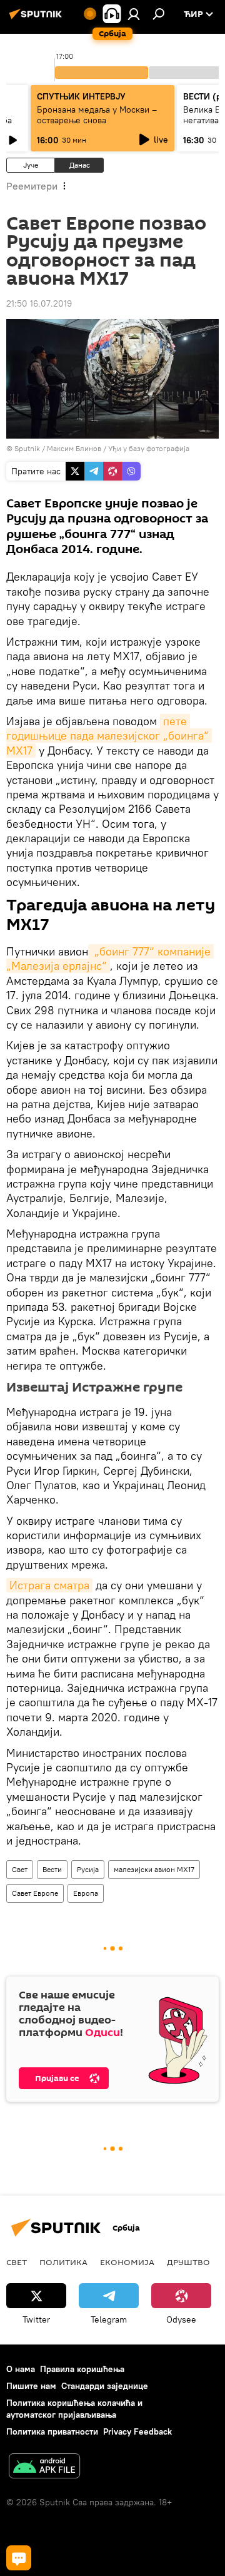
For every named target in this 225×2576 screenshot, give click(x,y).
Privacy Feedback (137, 2431)
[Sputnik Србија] (37, 19)
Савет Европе (35, 1893)
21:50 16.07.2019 (39, 303)
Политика (63, 2262)
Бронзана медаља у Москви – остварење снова (97, 115)
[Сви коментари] (19, 2558)
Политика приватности (52, 2431)
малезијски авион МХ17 (154, 1869)
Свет (20, 1869)
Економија (127, 2262)
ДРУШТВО (188, 2262)
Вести (52, 1869)
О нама (21, 2369)
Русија (88, 1869)
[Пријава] (134, 14)
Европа (86, 1893)
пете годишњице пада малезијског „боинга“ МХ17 (109, 736)
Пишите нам (31, 2386)
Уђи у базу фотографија (149, 448)
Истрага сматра (49, 1585)
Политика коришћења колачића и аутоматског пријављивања (74, 2409)
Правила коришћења (82, 2369)
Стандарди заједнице (105, 2386)
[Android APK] (44, 2467)
